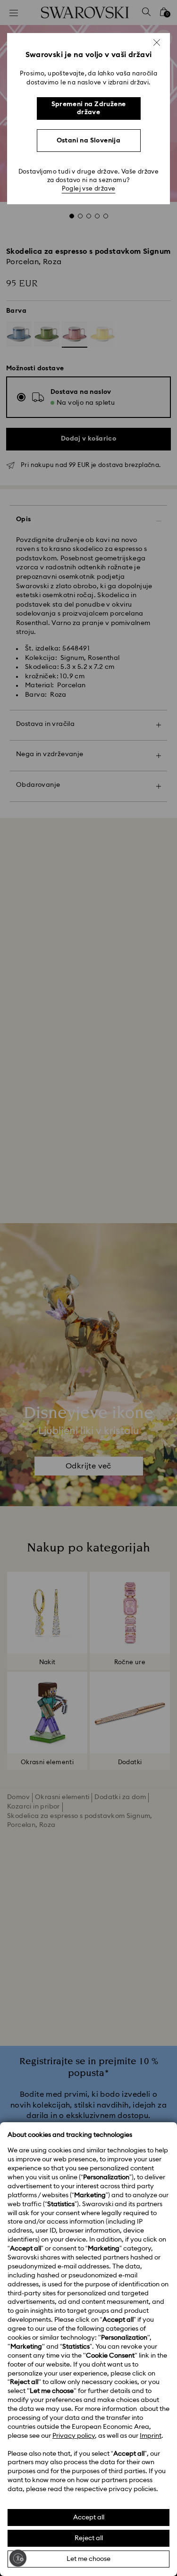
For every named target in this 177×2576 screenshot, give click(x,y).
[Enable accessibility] (18, 2558)
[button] (157, 42)
